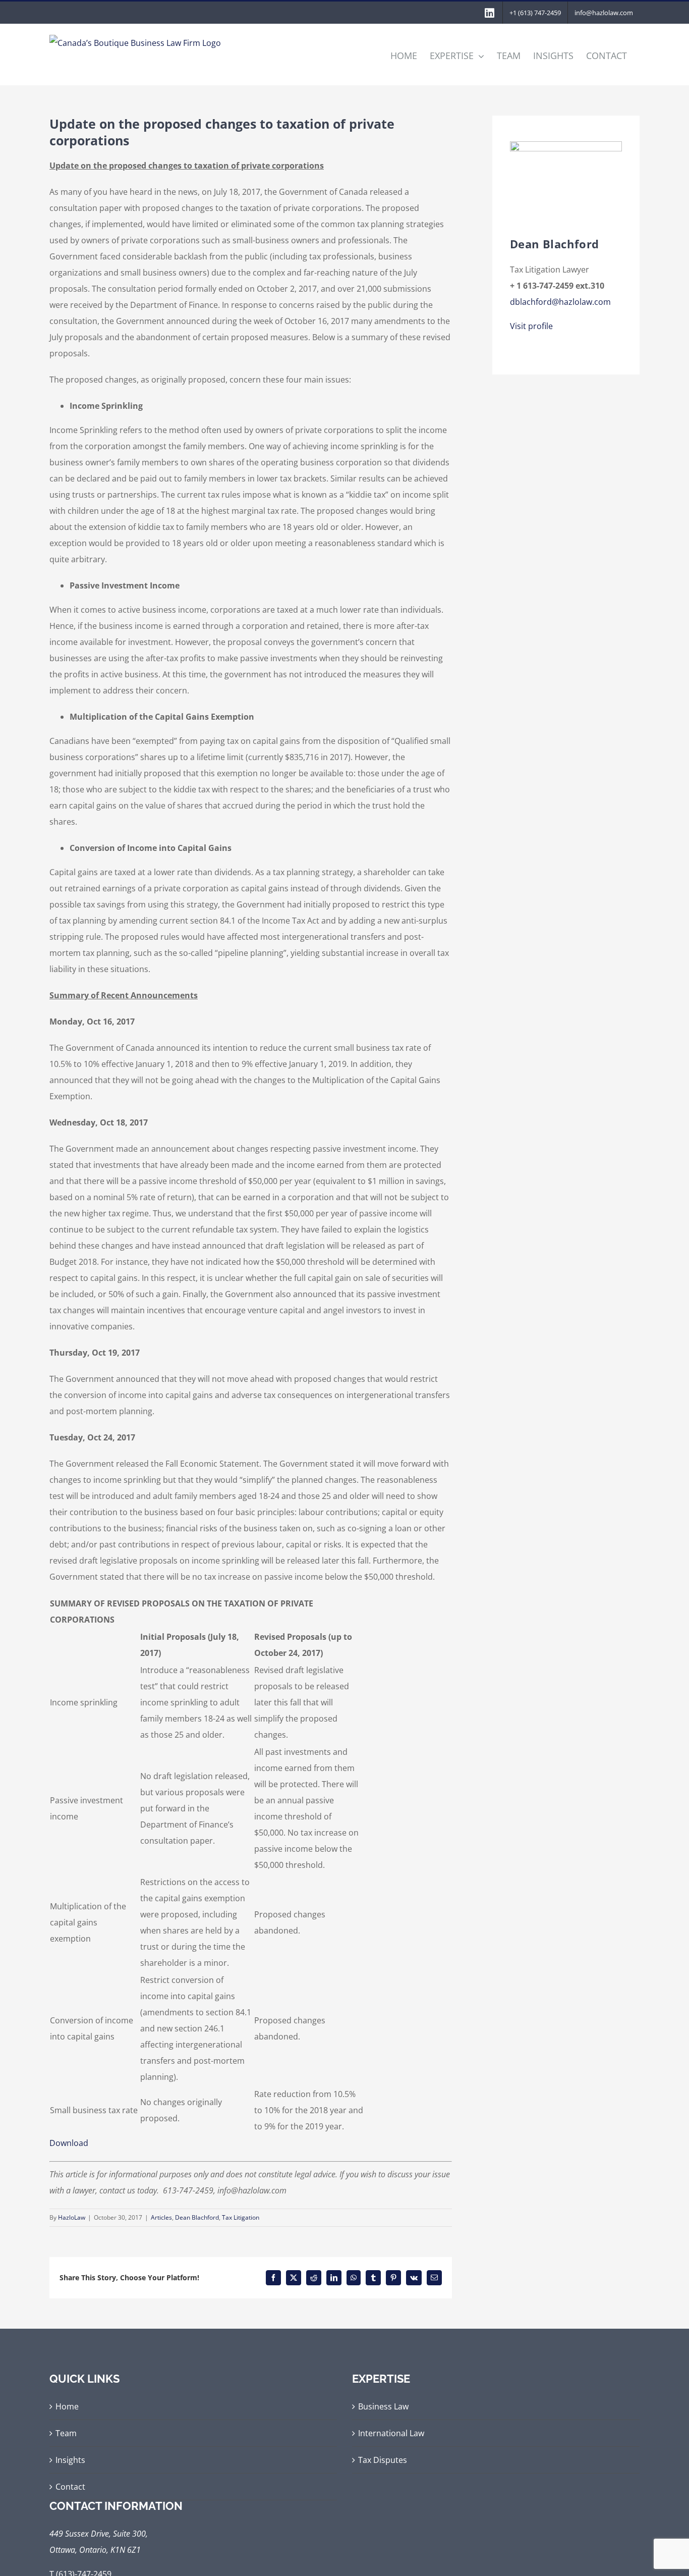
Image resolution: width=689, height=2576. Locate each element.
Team (66, 2433)
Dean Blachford (197, 2217)
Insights (70, 2460)
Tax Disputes (383, 2460)
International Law (391, 2433)
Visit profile (531, 326)
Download (69, 2143)
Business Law (383, 2406)
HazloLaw (72, 2217)
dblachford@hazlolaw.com (560, 302)
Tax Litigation (241, 2217)
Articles (161, 2217)
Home (67, 2406)
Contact (70, 2487)
